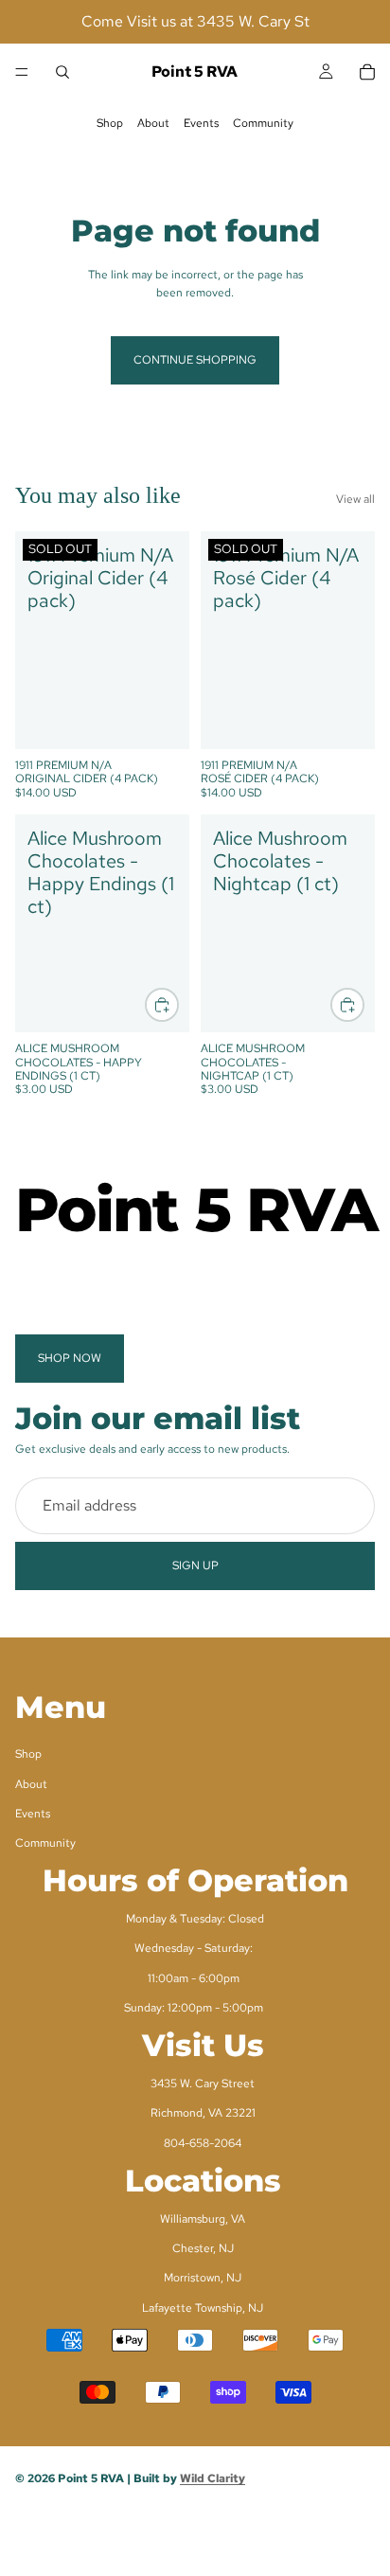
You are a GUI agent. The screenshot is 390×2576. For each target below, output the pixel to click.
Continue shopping (195, 360)
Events (201, 123)
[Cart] (367, 72)
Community (263, 123)
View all (355, 499)
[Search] (62, 72)
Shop (110, 123)
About (153, 123)
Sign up (195, 1565)
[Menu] (22, 72)
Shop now (70, 1358)
